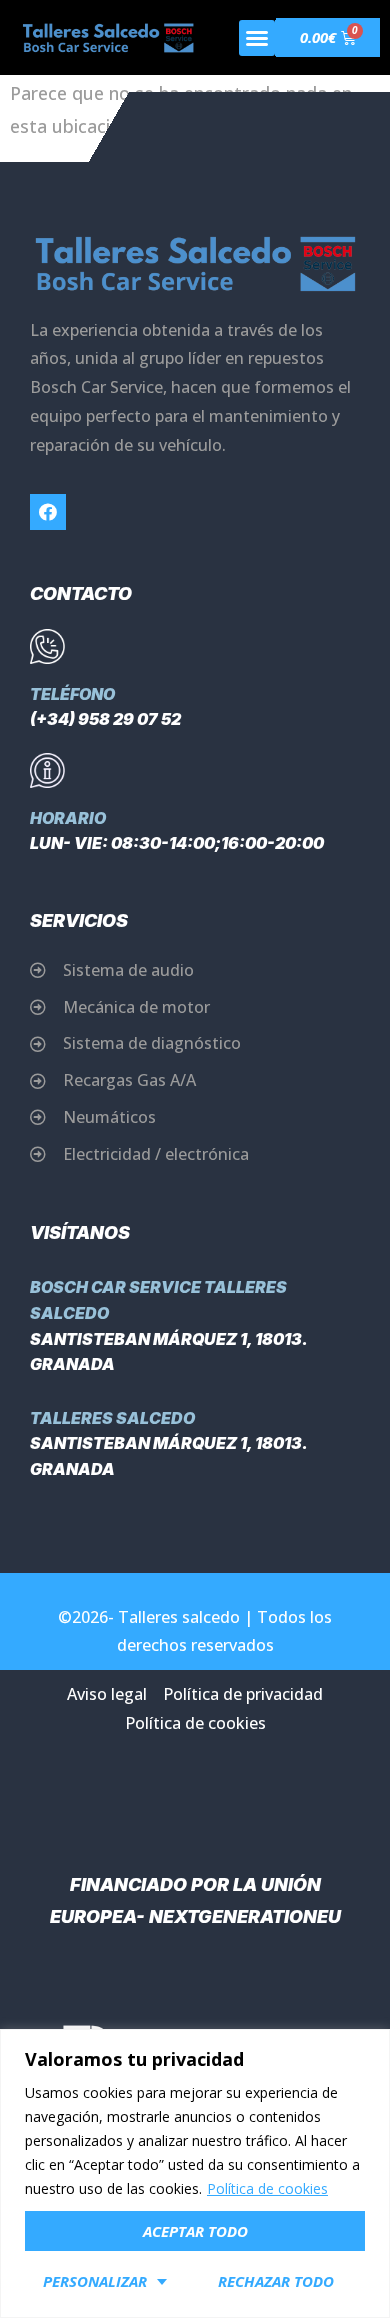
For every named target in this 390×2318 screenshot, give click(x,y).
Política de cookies (267, 2188)
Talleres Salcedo (112, 1418)
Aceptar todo (195, 2231)
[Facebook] (48, 512)
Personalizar (95, 2281)
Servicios (79, 920)
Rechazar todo (276, 2281)
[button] (257, 38)
